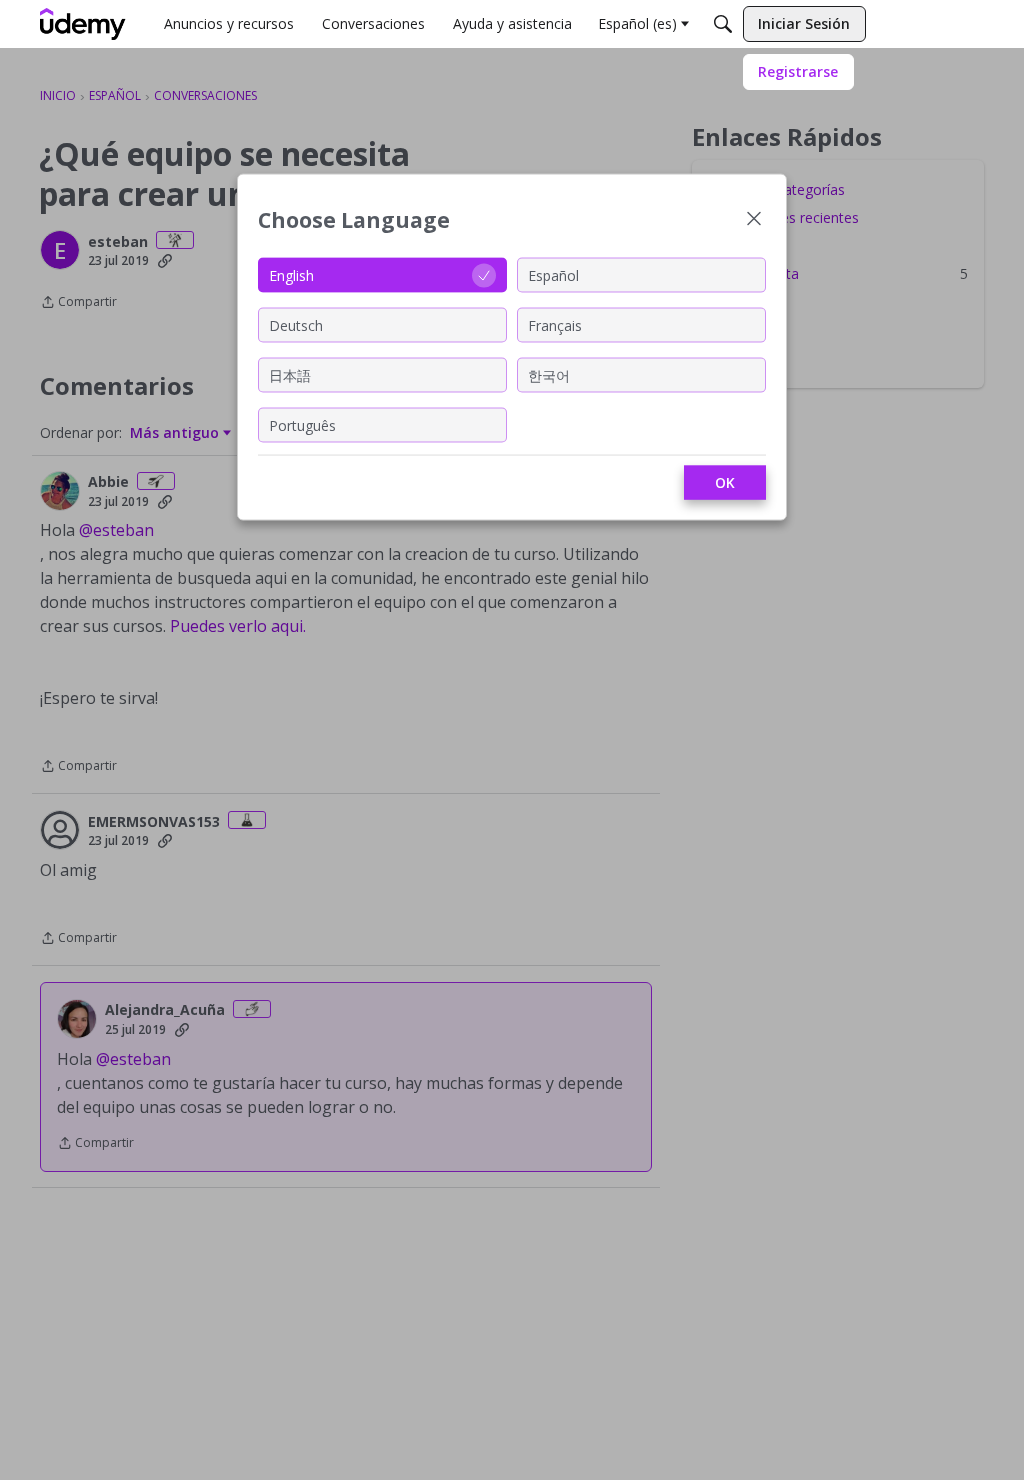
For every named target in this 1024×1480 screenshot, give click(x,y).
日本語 (290, 374)
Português (302, 424)
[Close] (754, 220)
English (291, 274)
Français (555, 324)
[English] (83, 24)
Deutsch (296, 324)
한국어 (549, 374)
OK (725, 482)
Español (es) (637, 23)
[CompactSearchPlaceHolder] (723, 24)
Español (553, 274)
